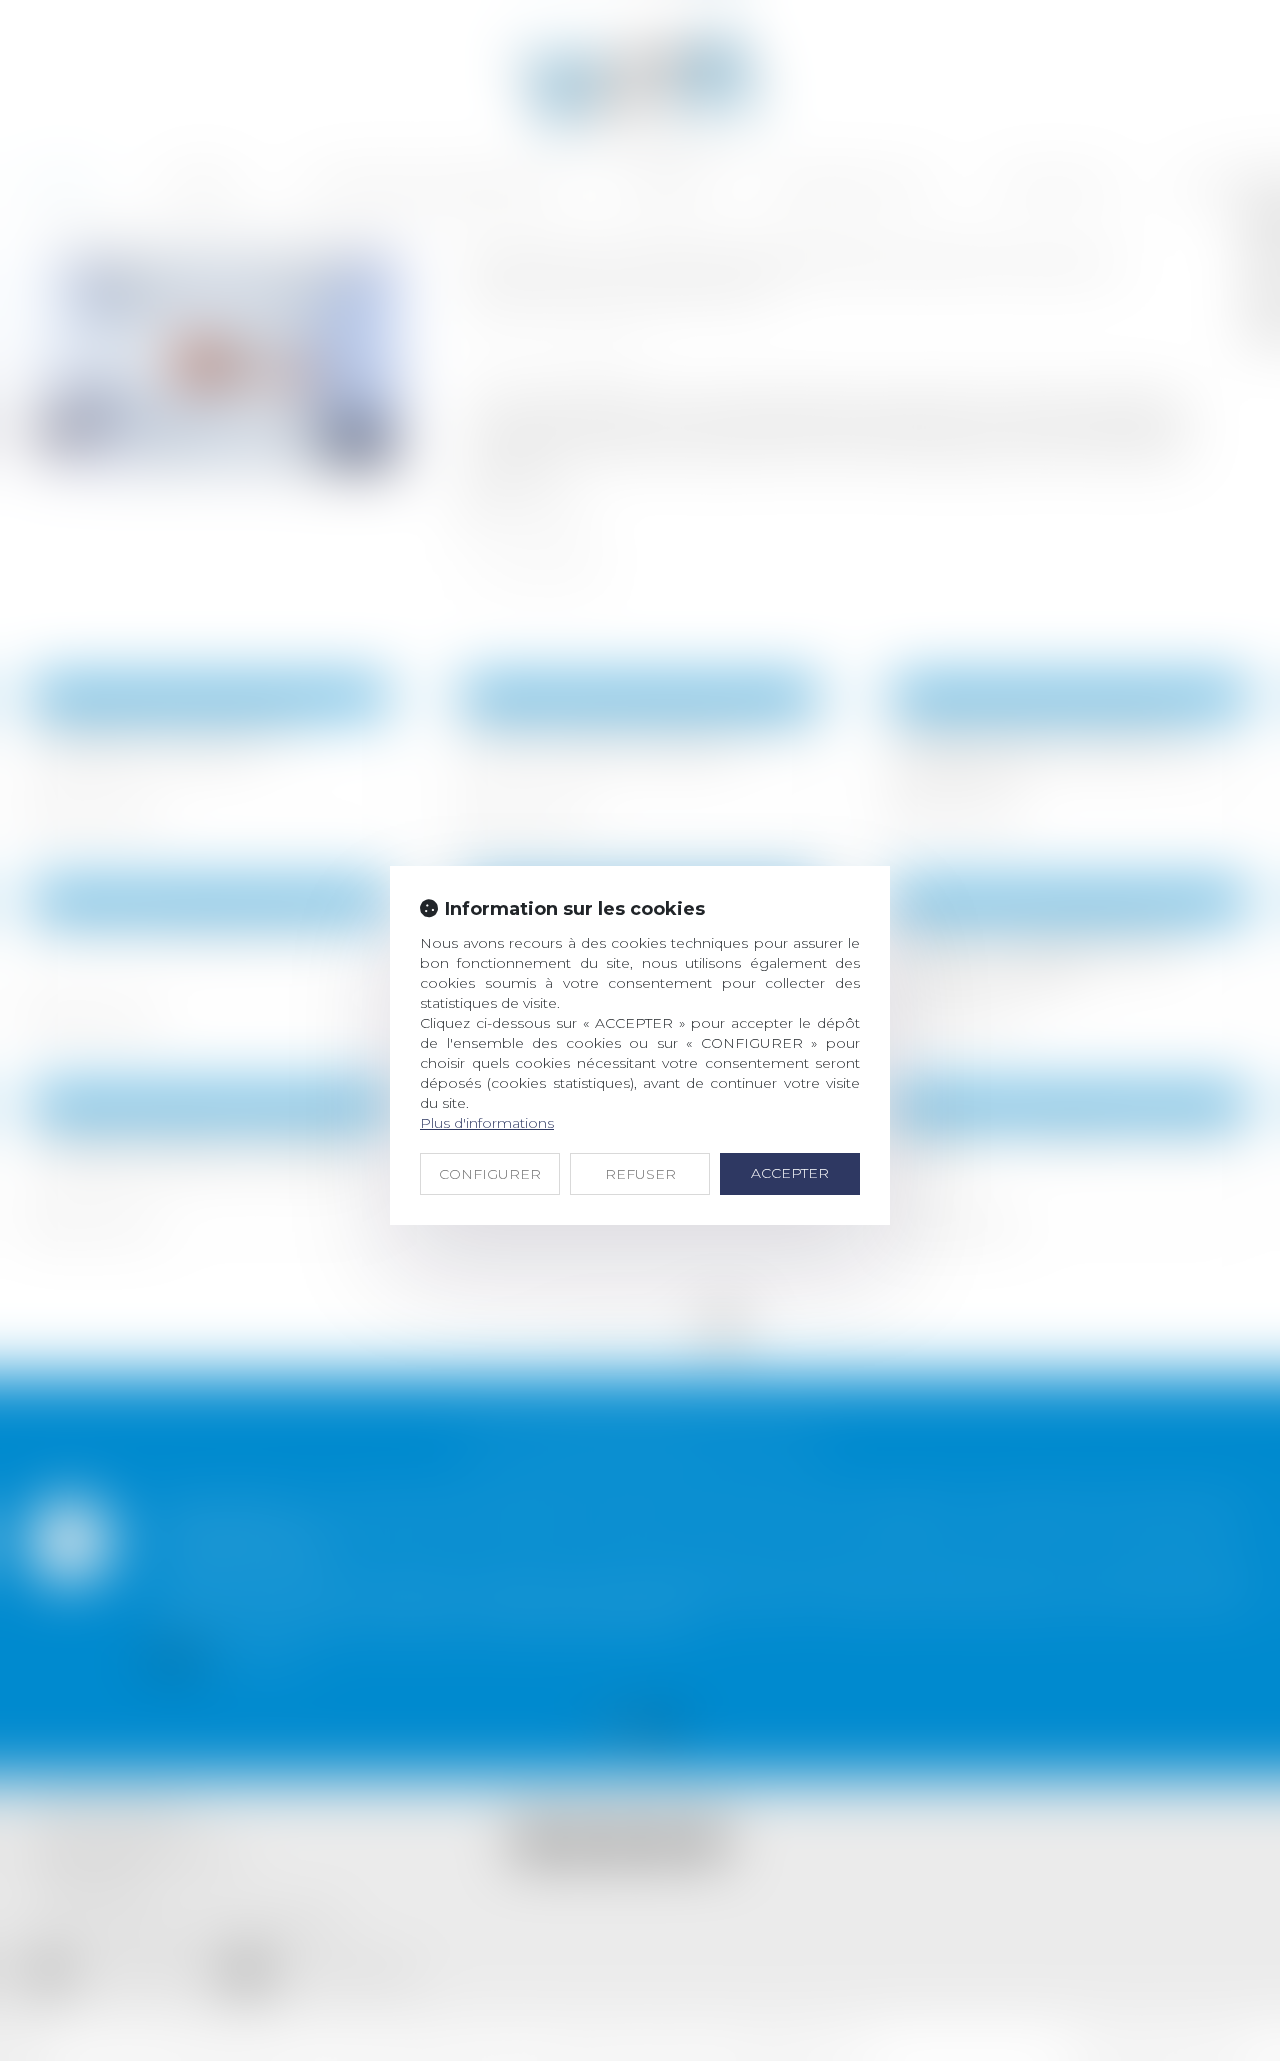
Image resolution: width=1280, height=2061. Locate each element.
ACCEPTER (790, 1173)
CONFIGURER (490, 1174)
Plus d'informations (487, 1123)
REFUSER (640, 1174)
